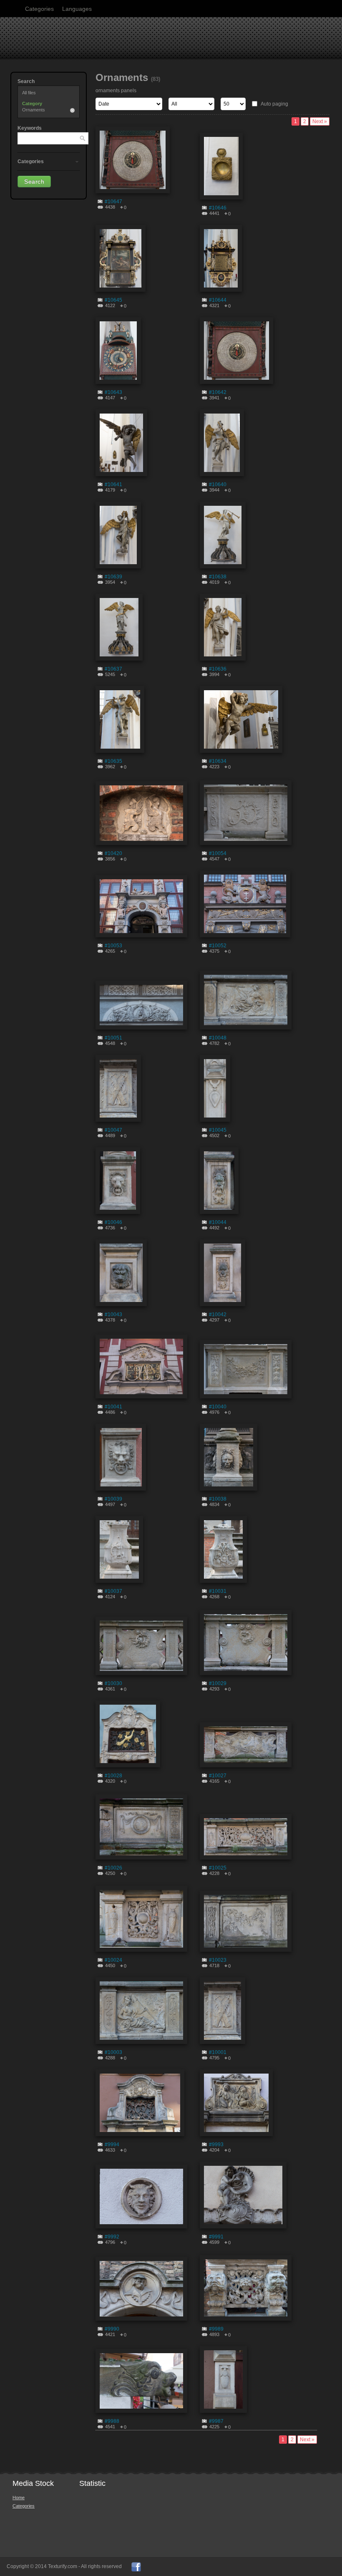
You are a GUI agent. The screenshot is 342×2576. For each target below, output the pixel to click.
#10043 (113, 1314)
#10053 (113, 946)
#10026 (113, 1868)
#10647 (113, 202)
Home (19, 2498)
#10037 (113, 1591)
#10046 (113, 1222)
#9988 (112, 2421)
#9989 (216, 2329)
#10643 (113, 392)
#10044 (218, 1222)
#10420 (113, 853)
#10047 (113, 1130)
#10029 (218, 1683)
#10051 (113, 1038)
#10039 (113, 1499)
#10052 (218, 946)
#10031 (218, 1591)
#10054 (218, 853)
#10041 (113, 1407)
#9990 (112, 2329)
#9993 (216, 2145)
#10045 (218, 1130)
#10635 (113, 761)
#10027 (218, 1776)
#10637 (113, 669)
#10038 (218, 1499)
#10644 (218, 300)
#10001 (218, 2052)
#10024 (113, 1960)
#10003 (113, 2052)
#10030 (113, 1683)
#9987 (216, 2421)
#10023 (218, 1960)
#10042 (218, 1314)
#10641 (113, 484)
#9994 (112, 2145)
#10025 (218, 1868)
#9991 (216, 2237)
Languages (77, 9)
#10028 (113, 1776)
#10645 (113, 300)
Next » (320, 121)
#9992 (112, 2237)
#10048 (218, 1038)
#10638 (218, 577)
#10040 (218, 1407)
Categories (39, 9)
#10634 (218, 761)
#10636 (218, 669)
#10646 (218, 208)
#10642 (218, 392)
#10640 (218, 484)
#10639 (113, 577)
